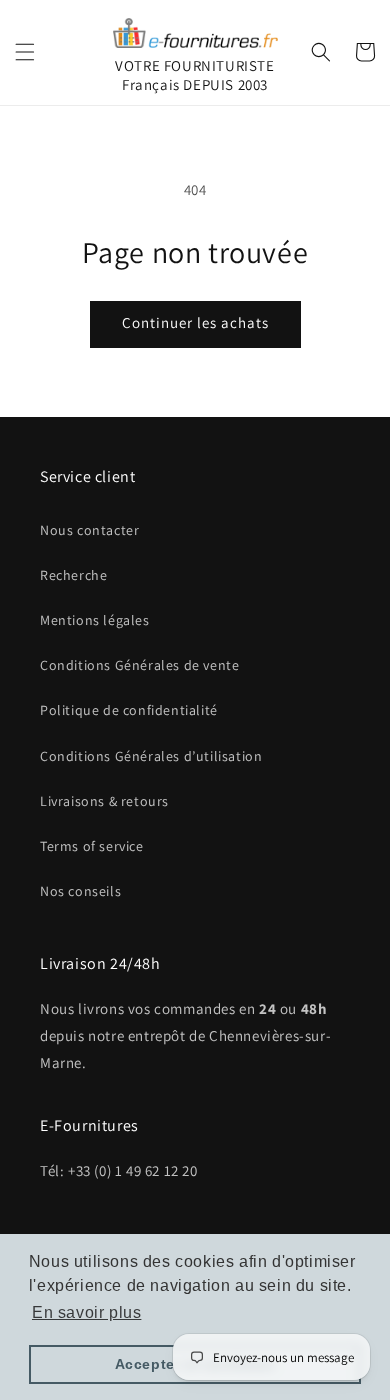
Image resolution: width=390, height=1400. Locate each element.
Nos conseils (80, 891)
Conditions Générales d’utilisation (151, 756)
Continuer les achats (195, 322)
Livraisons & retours (104, 801)
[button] (25, 52)
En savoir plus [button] (86, 1312)
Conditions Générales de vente (139, 665)
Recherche (73, 575)
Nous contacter (89, 530)
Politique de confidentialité (129, 710)
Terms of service (92, 846)
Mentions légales (95, 620)
